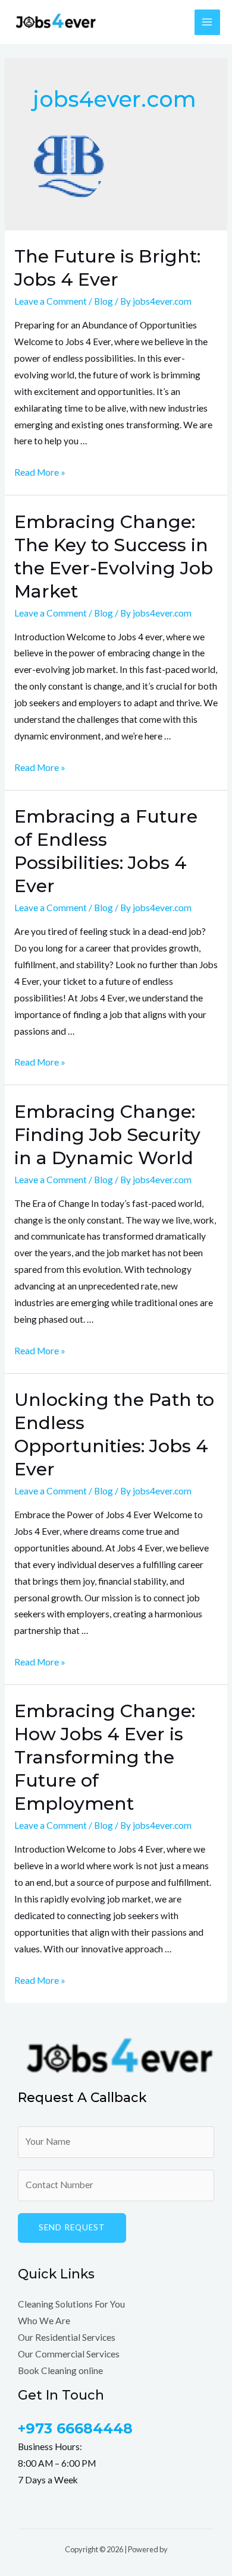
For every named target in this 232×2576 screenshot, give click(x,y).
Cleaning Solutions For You (71, 2304)
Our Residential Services (67, 2337)
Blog (104, 301)
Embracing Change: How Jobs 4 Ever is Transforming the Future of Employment (105, 1757)
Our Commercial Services (69, 2354)
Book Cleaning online (60, 2370)
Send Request (72, 2227)
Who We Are (44, 2321)
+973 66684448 (75, 2428)
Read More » (40, 472)
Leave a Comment (51, 301)
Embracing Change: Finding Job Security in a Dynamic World (107, 1135)
